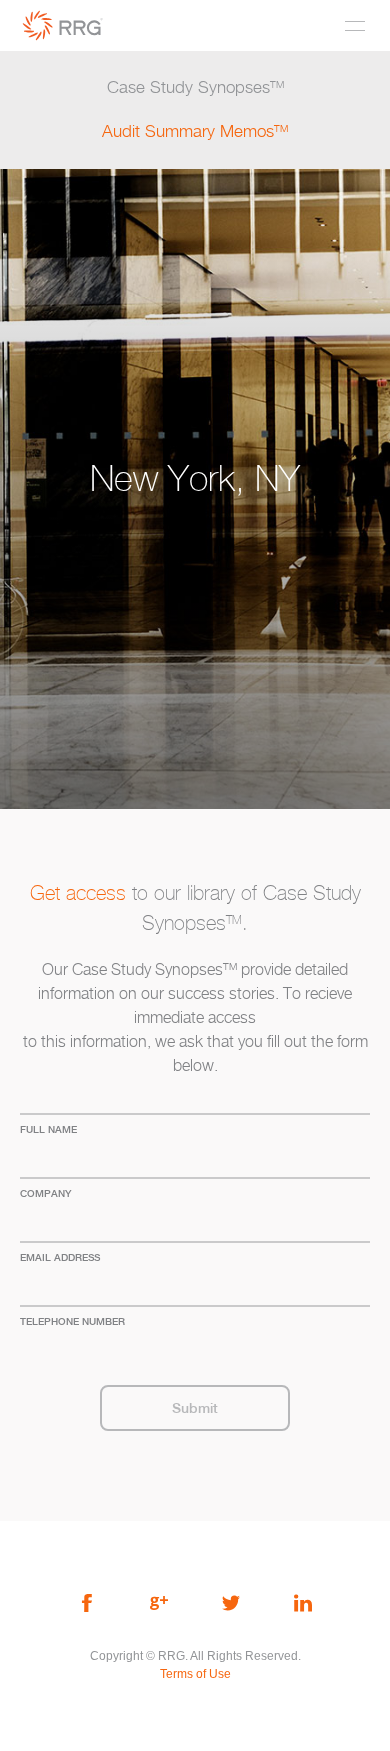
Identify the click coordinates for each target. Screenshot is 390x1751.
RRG (63, 25)
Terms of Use (195, 1674)
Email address (60, 1257)
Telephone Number (72, 1321)
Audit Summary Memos (195, 132)
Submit (195, 1408)
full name (48, 1129)
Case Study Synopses (195, 88)
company (45, 1193)
